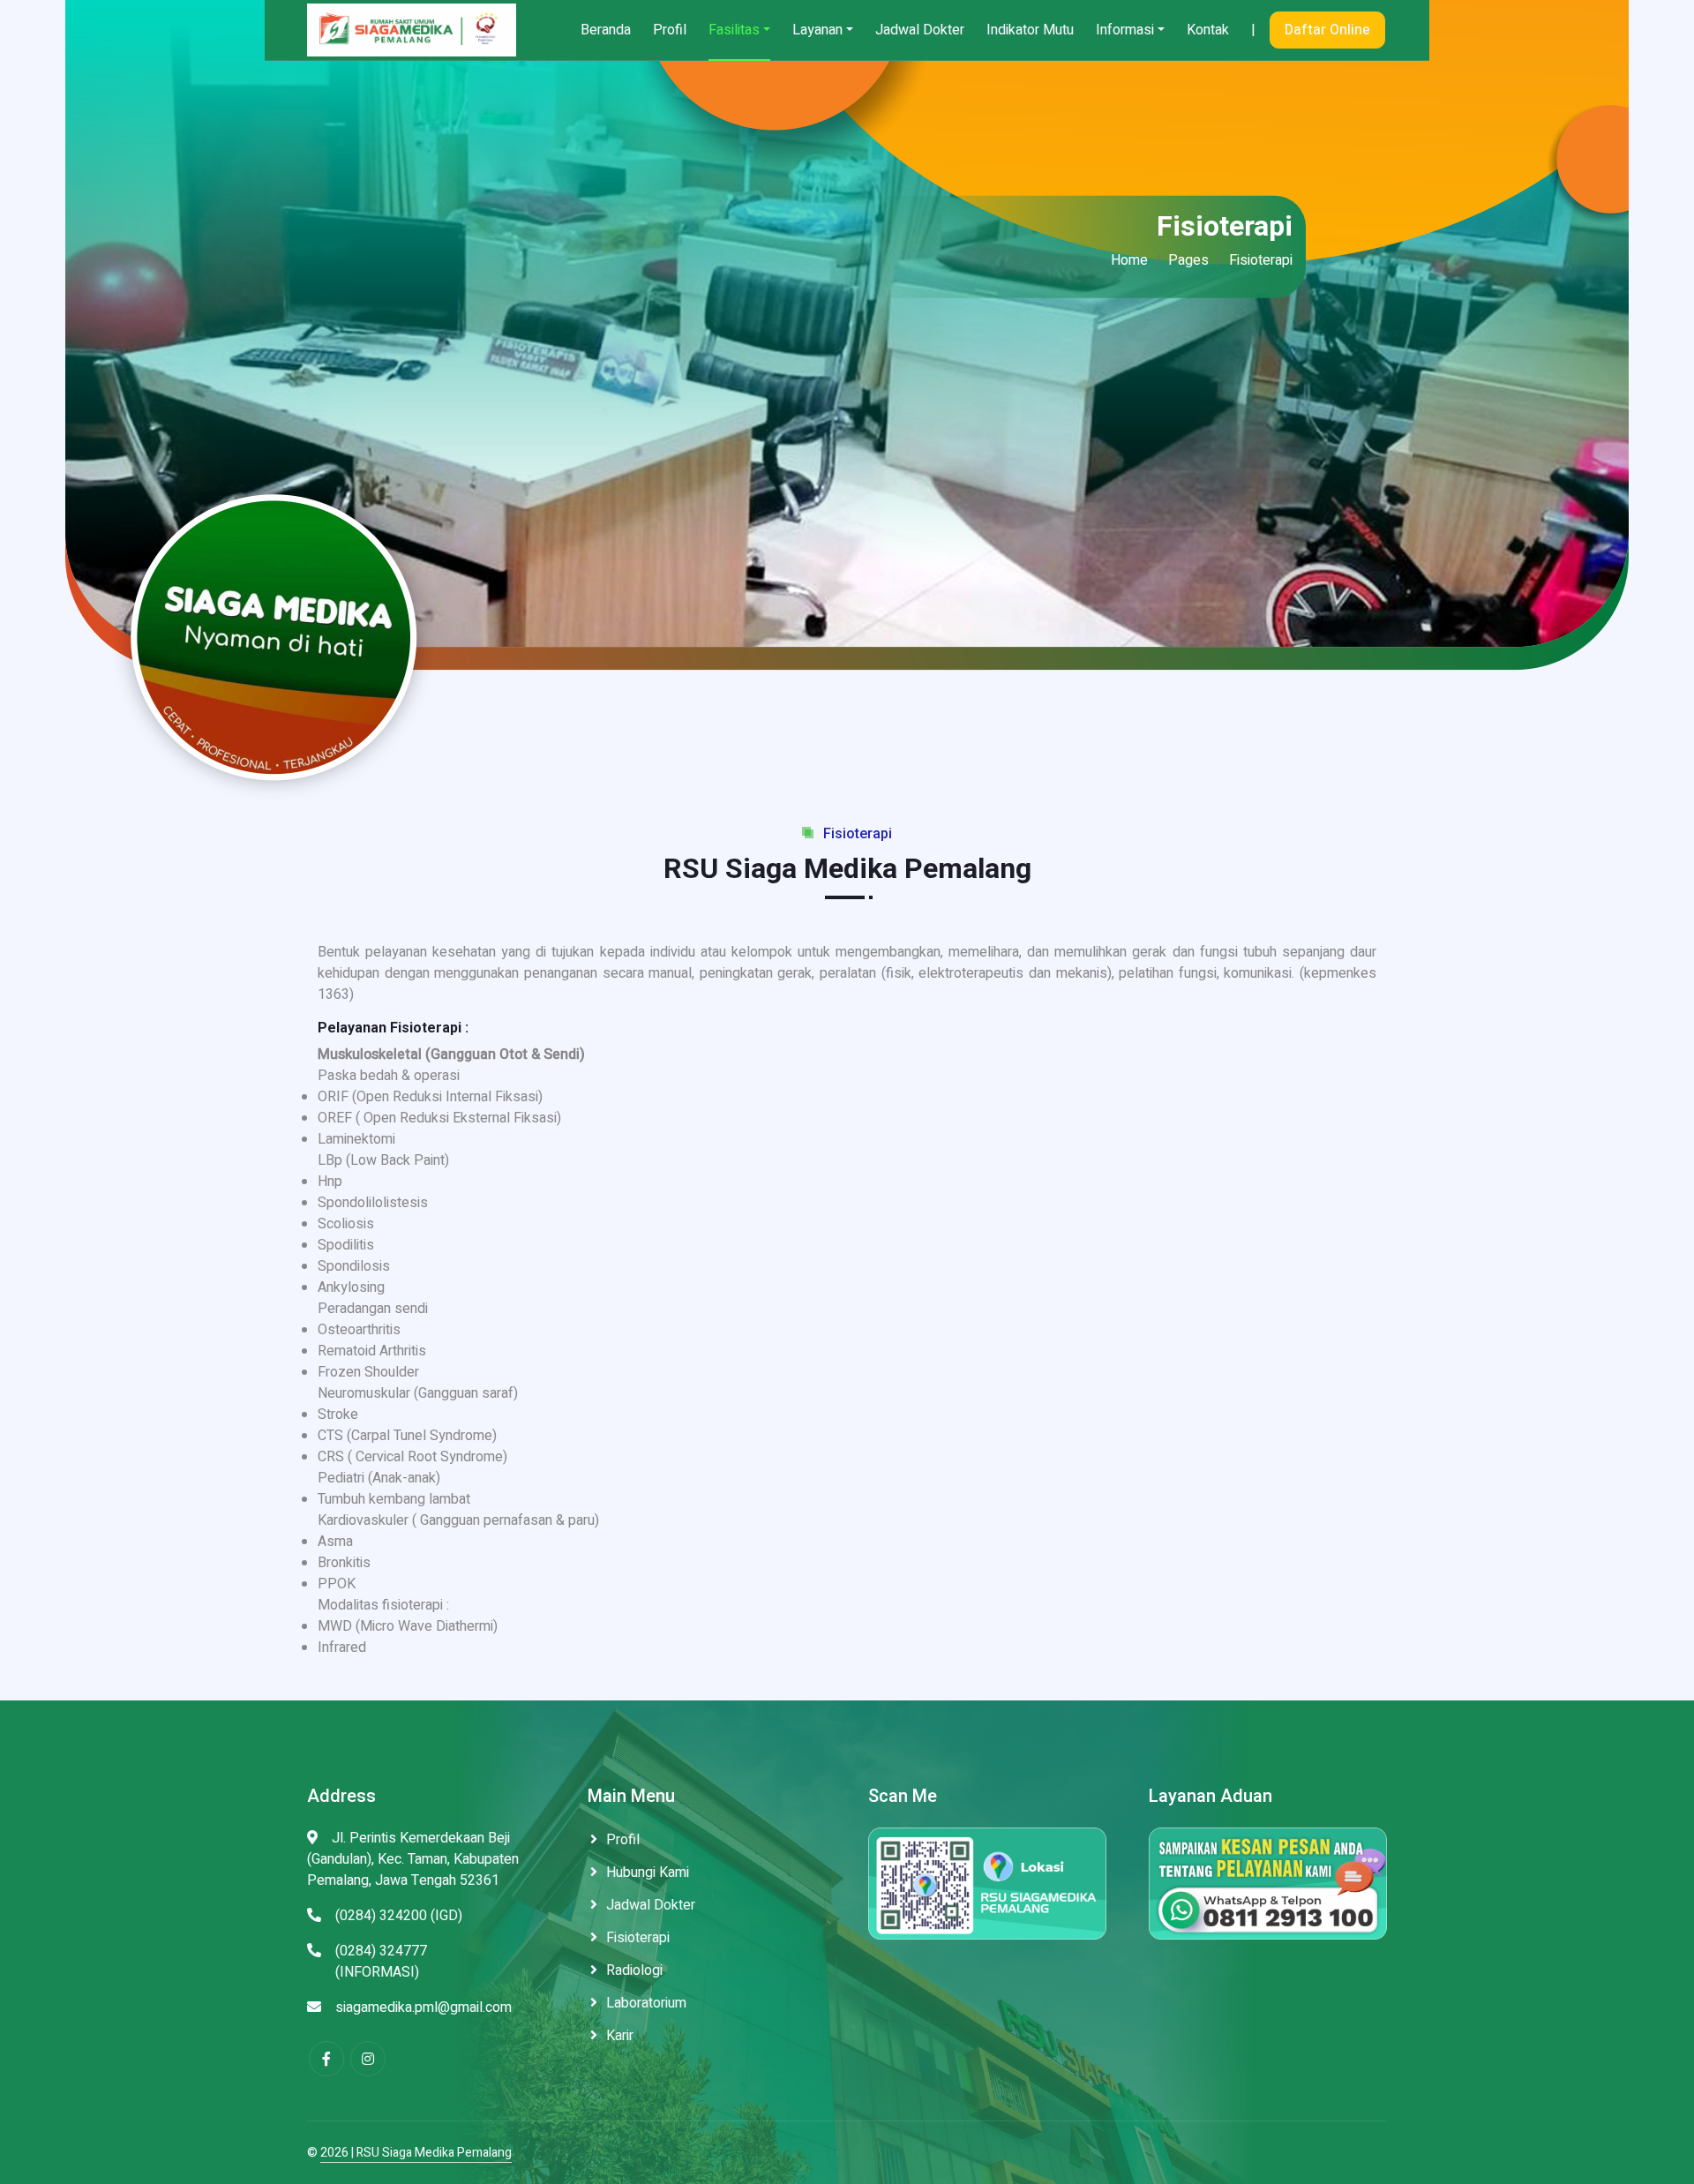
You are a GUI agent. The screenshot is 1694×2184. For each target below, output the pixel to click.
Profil (670, 30)
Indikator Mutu (1030, 30)
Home (1129, 260)
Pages (1188, 260)
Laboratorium (646, 2003)
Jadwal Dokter (920, 30)
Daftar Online (1327, 30)
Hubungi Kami (648, 1873)
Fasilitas (734, 30)
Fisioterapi (638, 1938)
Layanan (817, 30)
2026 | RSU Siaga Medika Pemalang (416, 2153)
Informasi (1125, 30)
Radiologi (634, 1970)
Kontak (1208, 30)
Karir (620, 2036)
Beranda (606, 30)
